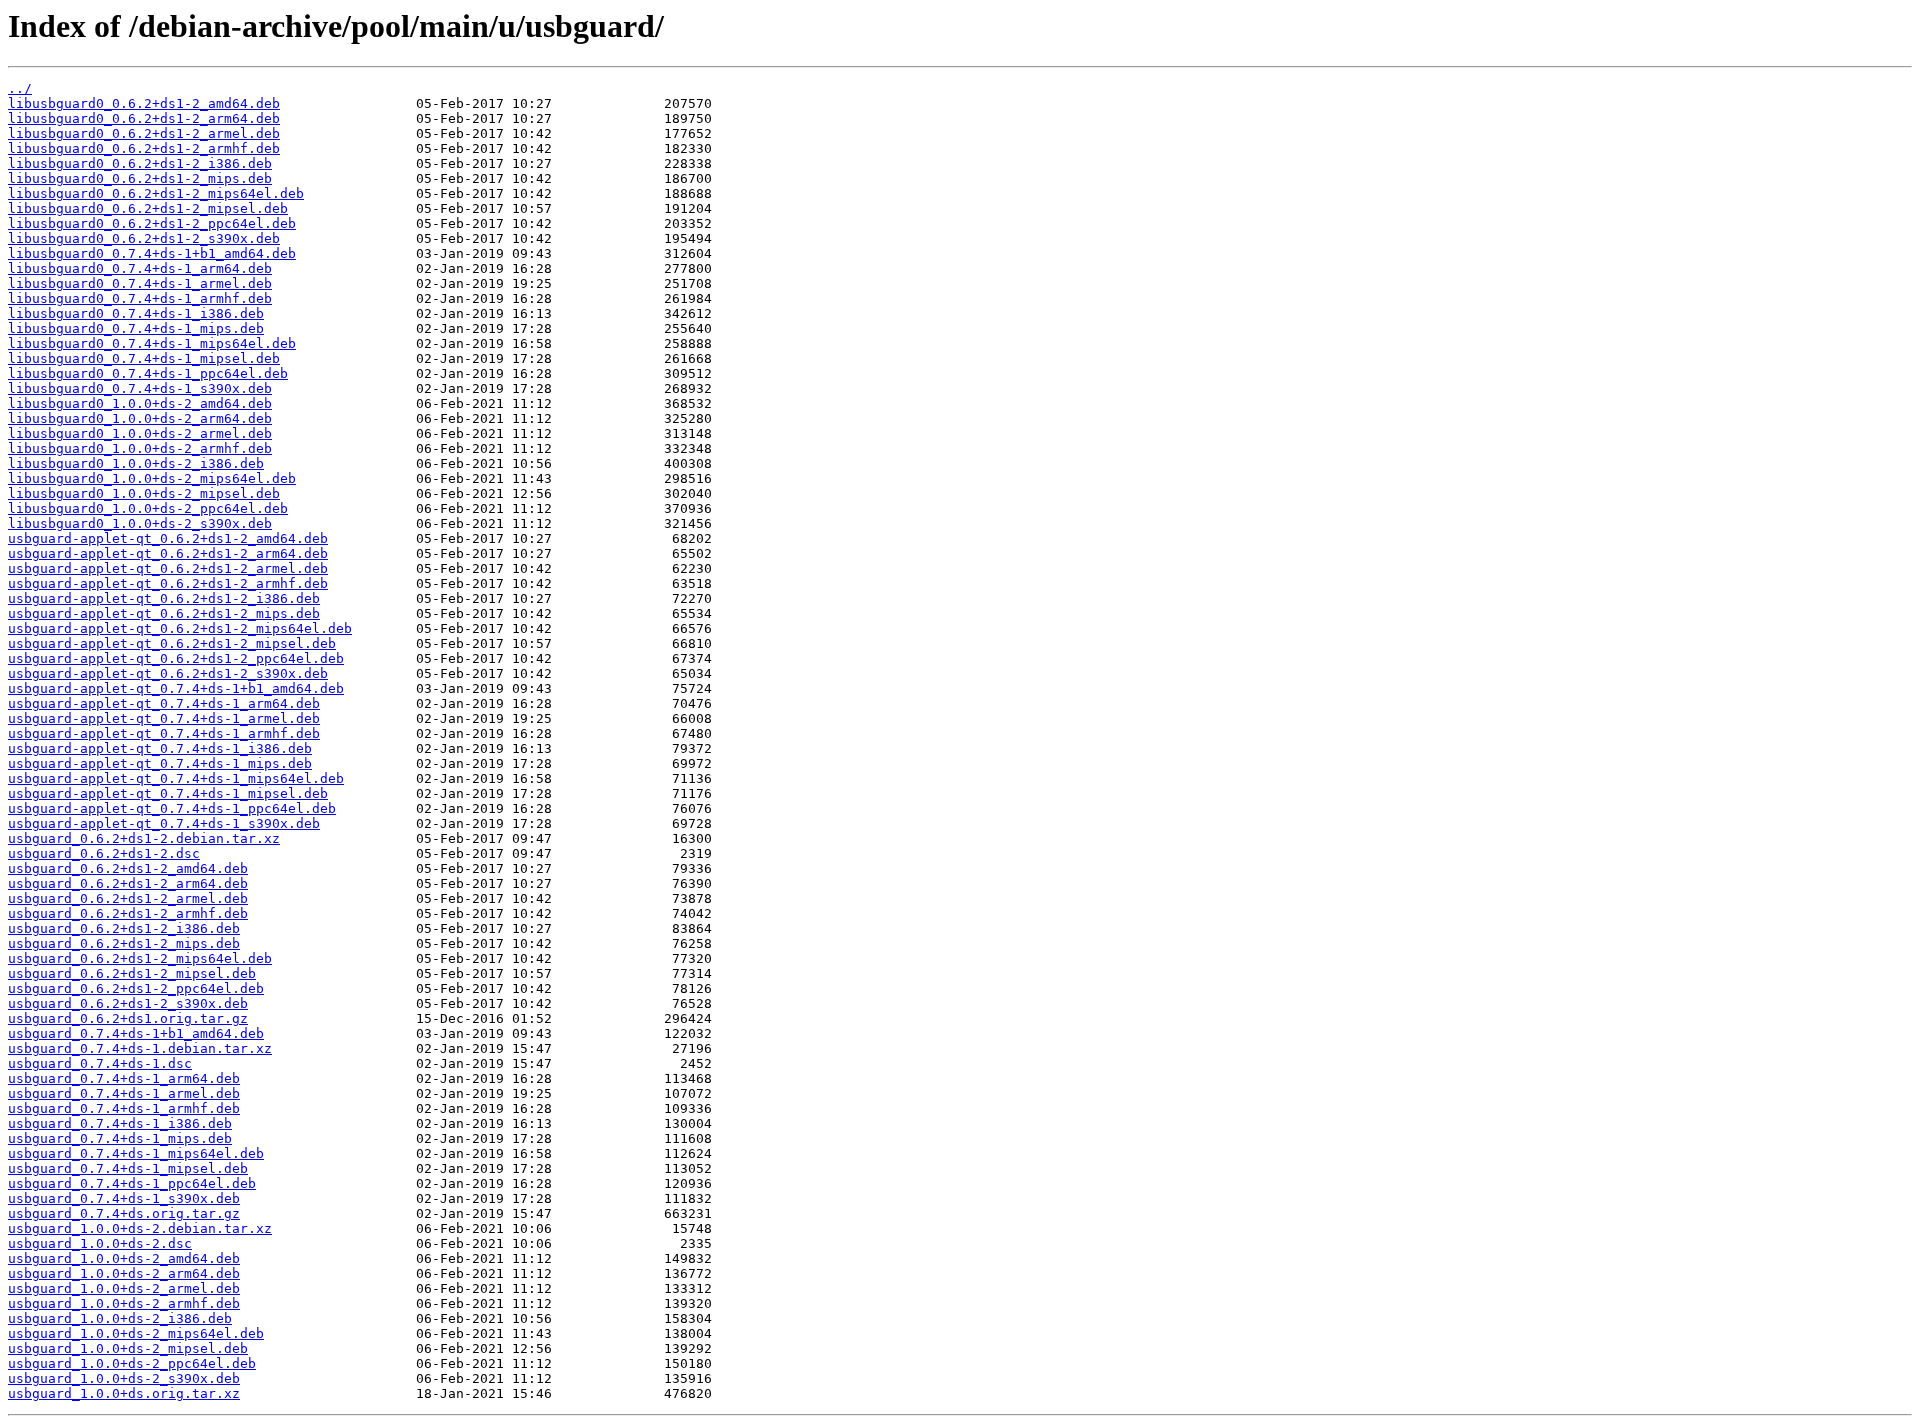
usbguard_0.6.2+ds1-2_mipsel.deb (132, 973)
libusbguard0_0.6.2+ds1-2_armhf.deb (144, 148)
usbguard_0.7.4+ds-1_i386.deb (120, 1123)
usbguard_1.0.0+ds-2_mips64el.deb (136, 1333)
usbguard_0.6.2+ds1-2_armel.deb (128, 898)
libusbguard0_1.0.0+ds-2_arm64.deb (140, 418)
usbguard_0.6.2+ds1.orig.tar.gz (128, 1018)
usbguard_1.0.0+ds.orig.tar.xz (124, 1393)
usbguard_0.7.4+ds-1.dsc (100, 1063)
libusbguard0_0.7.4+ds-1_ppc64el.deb (148, 373)
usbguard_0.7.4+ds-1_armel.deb (124, 1093)
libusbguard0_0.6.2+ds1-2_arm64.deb (144, 118)
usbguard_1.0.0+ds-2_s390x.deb (124, 1378)
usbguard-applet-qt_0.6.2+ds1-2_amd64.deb (168, 538)
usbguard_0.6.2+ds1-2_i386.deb (124, 928)
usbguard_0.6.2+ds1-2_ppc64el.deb (136, 988)
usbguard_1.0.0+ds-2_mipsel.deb (128, 1348)
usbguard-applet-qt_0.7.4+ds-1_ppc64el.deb (172, 808)
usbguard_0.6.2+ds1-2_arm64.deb (128, 883)
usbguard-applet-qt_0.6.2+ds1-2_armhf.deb (168, 583)
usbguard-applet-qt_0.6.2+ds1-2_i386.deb (164, 598)
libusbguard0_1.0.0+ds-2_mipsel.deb (144, 493)
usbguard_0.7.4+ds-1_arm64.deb (124, 1078)
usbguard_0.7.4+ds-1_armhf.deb (124, 1108)
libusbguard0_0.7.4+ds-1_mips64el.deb (152, 343)
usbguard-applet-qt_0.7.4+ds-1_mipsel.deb (168, 793)
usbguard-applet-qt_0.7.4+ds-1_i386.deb (160, 748)
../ (20, 88)
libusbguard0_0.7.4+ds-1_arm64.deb (140, 268)
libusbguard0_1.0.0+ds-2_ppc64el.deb (148, 508)
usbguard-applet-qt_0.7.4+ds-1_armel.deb (164, 718)
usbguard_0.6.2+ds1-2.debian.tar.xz (144, 838)
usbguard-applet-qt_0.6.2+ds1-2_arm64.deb (168, 553)
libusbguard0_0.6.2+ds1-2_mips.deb (140, 178)
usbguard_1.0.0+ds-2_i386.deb (120, 1318)
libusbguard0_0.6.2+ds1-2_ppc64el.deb (152, 223)
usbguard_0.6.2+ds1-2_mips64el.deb (140, 958)
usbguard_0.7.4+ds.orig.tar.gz (124, 1213)
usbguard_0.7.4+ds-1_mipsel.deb (128, 1168)
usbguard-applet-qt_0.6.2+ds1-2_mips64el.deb (180, 628)
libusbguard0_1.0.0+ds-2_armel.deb (140, 433)
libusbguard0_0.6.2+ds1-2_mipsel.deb (148, 208)
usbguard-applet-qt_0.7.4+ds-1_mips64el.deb (176, 778)
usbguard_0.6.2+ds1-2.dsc (104, 853)
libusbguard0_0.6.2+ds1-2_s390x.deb (144, 238)
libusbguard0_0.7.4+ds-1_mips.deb (136, 328)
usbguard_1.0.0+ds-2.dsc (100, 1243)
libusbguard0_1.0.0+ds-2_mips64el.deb (152, 478)
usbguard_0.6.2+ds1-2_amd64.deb (128, 868)
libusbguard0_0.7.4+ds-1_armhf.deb (140, 298)
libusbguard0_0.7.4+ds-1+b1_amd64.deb (152, 253)
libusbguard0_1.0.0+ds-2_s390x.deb (140, 523)
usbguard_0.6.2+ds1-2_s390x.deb (128, 1003)
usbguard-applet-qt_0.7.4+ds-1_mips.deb (160, 763)
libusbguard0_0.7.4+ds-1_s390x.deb (140, 388)
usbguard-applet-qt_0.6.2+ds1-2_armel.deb (168, 568)
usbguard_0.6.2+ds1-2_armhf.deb (128, 913)
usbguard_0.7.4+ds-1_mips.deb (120, 1138)
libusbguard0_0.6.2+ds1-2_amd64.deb (144, 103)
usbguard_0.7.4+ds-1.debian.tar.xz (140, 1048)
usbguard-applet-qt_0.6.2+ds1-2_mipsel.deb (172, 643)
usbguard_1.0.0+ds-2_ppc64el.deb (132, 1363)
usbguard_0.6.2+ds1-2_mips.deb (124, 943)
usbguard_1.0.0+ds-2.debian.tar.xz (140, 1228)
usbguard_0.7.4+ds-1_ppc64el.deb (132, 1183)
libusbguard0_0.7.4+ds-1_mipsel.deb (144, 358)
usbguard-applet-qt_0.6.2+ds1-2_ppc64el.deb (176, 658)
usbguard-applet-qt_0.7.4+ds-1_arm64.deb (164, 703)
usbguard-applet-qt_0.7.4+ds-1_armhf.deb (164, 733)
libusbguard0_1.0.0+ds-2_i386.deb (136, 463)
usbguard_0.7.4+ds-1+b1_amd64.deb (136, 1033)
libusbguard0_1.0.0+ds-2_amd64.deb (140, 403)
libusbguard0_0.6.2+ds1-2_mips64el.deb (156, 193)
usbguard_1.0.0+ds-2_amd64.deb (124, 1258)
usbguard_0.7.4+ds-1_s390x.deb (124, 1198)
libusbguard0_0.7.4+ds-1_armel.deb (140, 283)
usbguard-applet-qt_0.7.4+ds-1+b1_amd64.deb (176, 688)
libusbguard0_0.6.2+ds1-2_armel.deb (144, 133)
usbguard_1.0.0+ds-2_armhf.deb (124, 1303)
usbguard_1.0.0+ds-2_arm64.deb (124, 1273)
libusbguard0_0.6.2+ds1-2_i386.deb (140, 163)
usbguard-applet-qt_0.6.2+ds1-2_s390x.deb (168, 673)
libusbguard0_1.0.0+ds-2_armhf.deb (140, 448)
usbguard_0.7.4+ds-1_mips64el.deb (136, 1153)
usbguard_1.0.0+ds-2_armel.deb (124, 1288)
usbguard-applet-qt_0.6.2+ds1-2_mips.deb (164, 613)
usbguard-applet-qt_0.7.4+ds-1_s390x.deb (164, 823)
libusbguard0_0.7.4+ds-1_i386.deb (136, 313)
